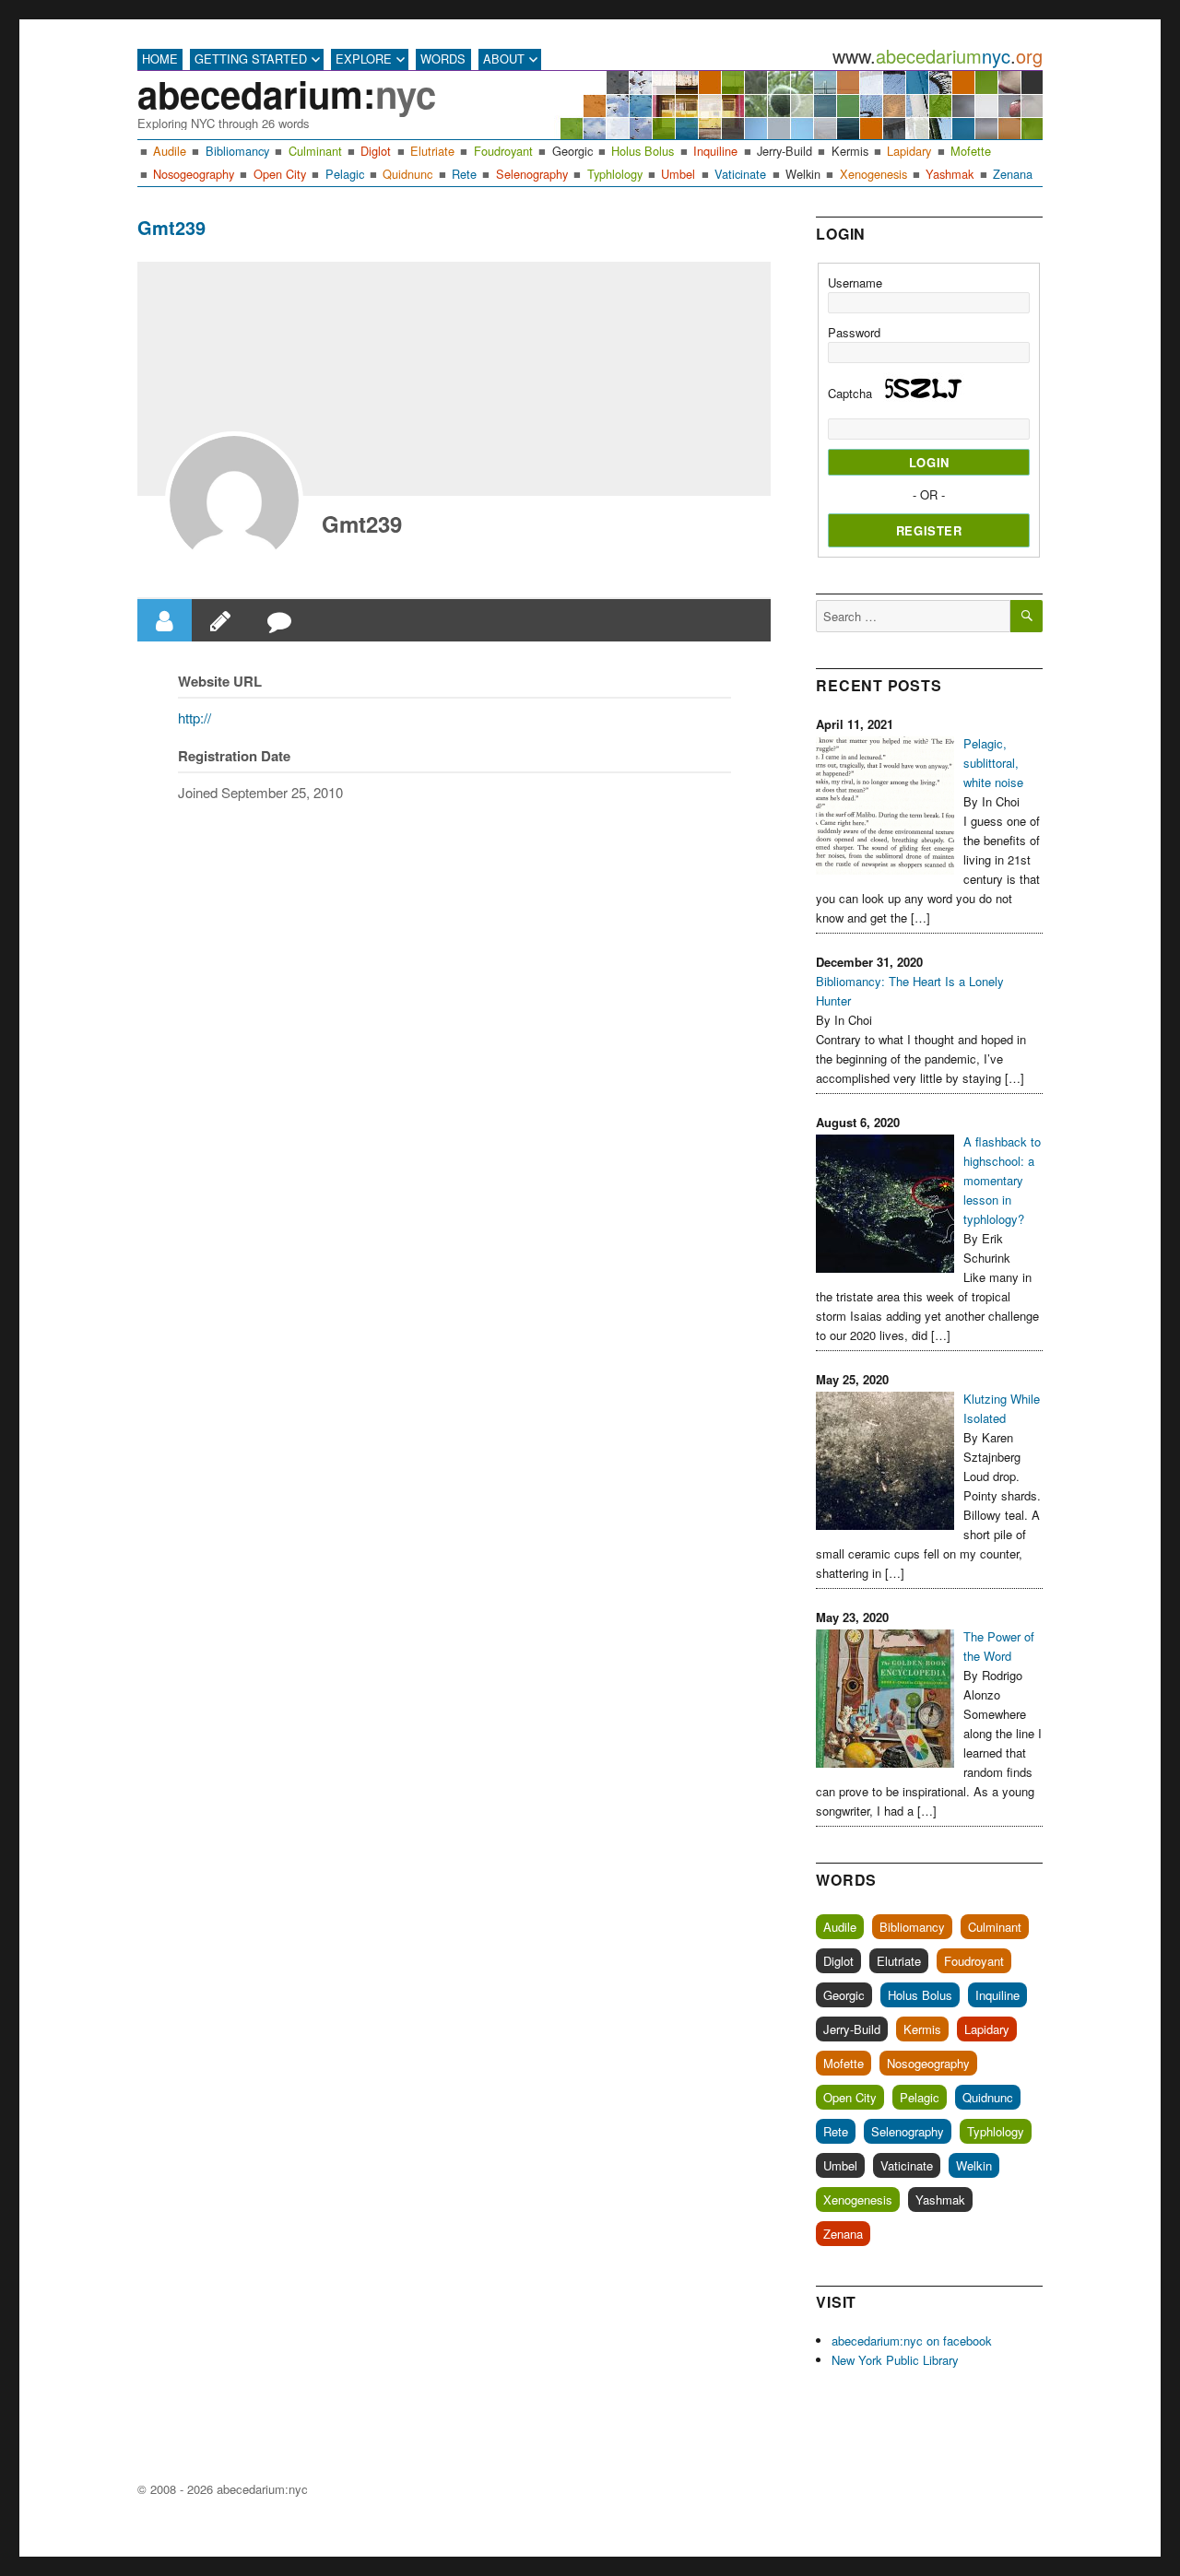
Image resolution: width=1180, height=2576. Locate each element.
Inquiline (715, 151)
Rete (464, 174)
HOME (160, 59)
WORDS (443, 59)
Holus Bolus (643, 151)
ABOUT (504, 59)
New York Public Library (895, 2360)
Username (855, 282)
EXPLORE (364, 59)
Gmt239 (362, 523)
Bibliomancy (237, 151)
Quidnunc (407, 174)
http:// (195, 718)
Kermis (850, 151)
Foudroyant (503, 151)
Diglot (376, 151)
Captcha (852, 393)
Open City (280, 174)
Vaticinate (740, 174)
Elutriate (432, 151)
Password (854, 332)
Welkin (803, 174)
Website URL (220, 681)
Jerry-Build (785, 151)
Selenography (532, 174)
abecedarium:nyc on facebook (912, 2341)
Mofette (971, 151)
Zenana (1013, 174)
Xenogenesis (873, 174)
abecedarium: (287, 94)
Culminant (315, 151)
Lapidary (909, 151)
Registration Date (234, 756)
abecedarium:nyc (262, 2489)
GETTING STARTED (251, 59)
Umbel (678, 174)
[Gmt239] (234, 500)
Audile (170, 151)
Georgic (572, 151)
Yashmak (950, 174)
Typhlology (615, 174)
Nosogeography (194, 174)
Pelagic (345, 174)
